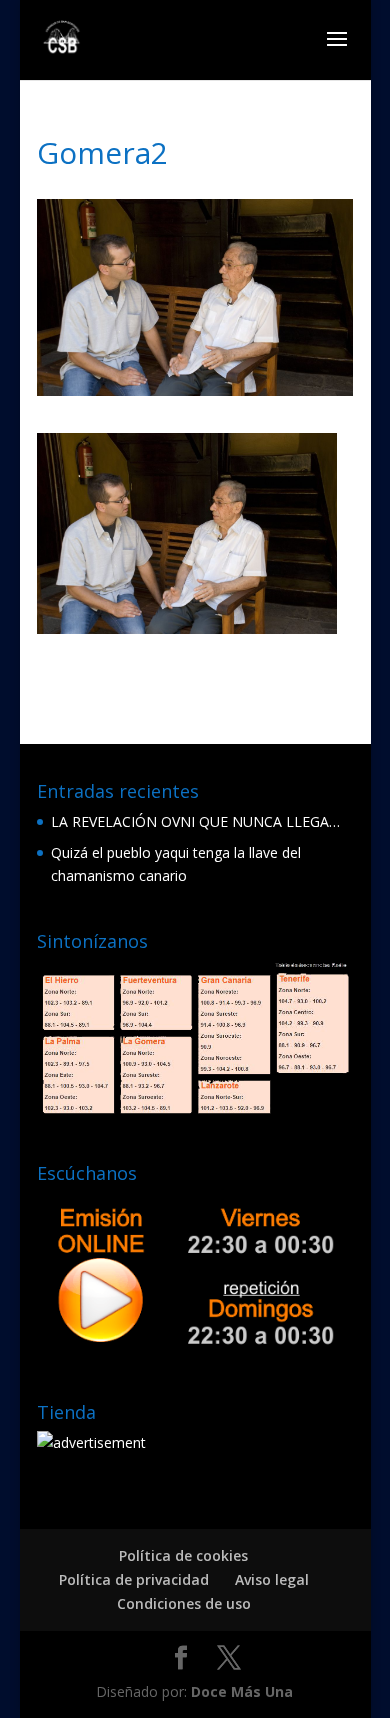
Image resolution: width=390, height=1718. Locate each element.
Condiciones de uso (184, 1603)
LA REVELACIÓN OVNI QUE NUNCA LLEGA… (195, 821)
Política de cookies (183, 1555)
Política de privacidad (134, 1579)
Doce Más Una (242, 1691)
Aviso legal (272, 1579)
